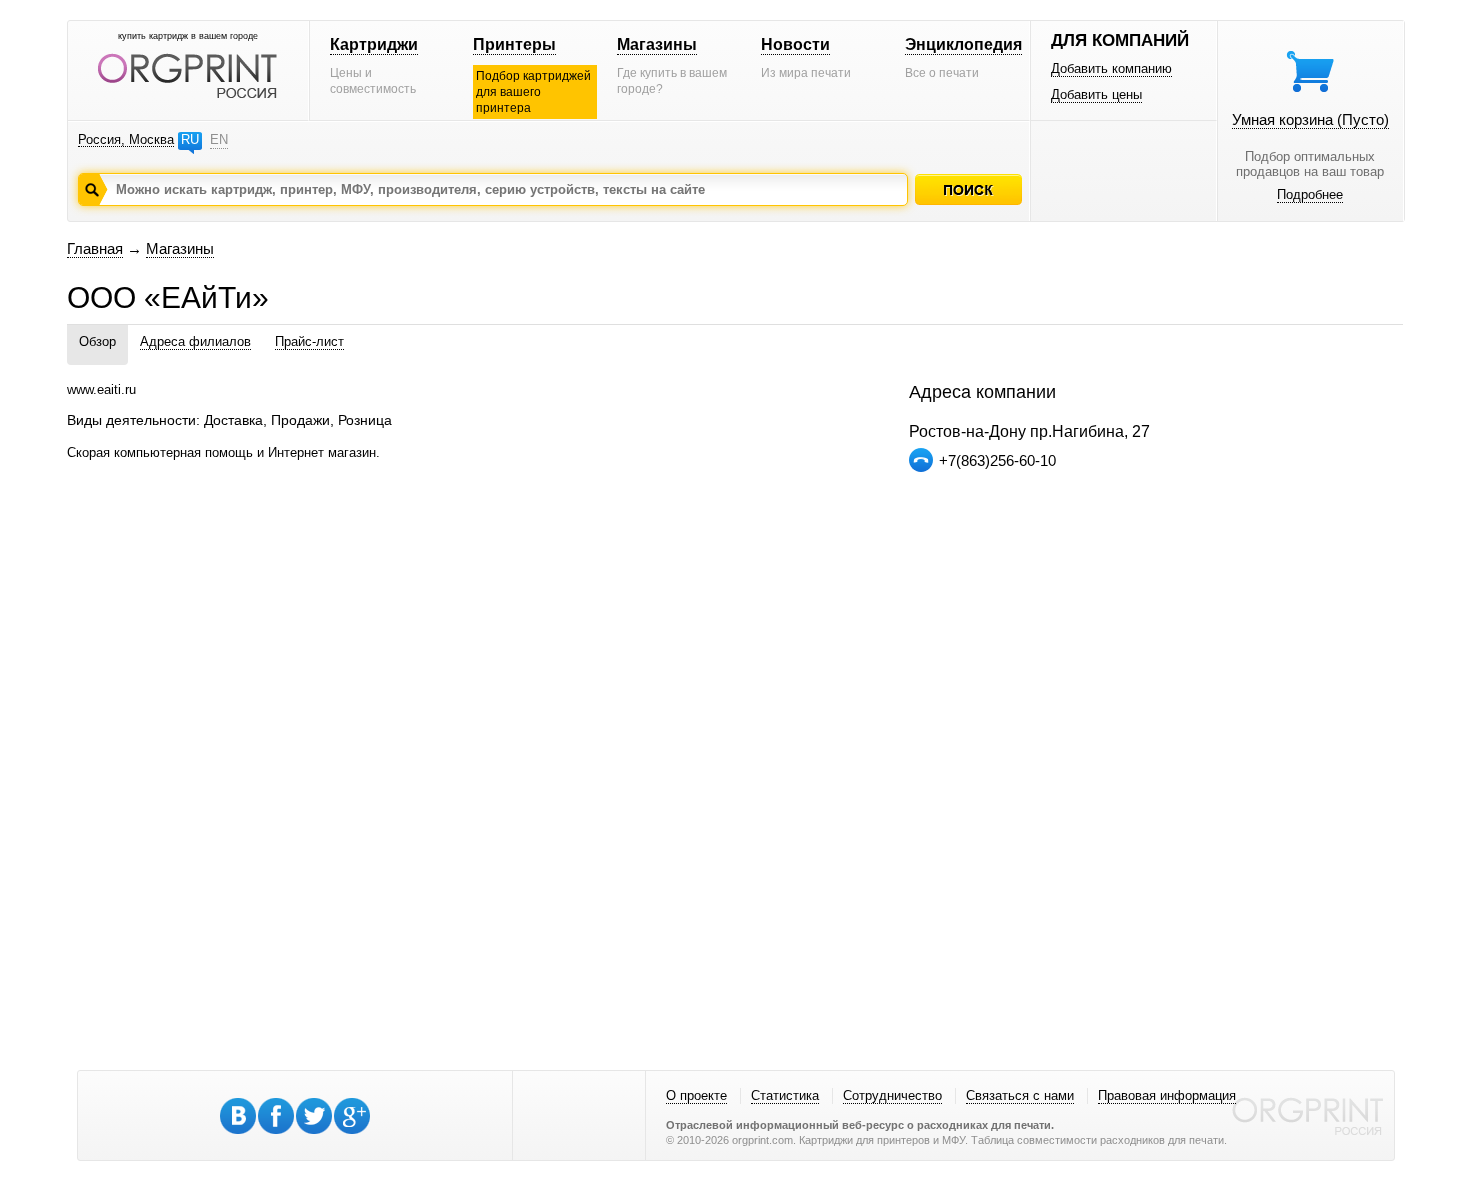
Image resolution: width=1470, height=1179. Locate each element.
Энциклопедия (963, 44)
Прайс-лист (309, 341)
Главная (95, 248)
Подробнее (1310, 194)
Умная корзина (1310, 119)
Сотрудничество (892, 1095)
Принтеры (514, 44)
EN (219, 139)
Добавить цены (1096, 94)
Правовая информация (1167, 1095)
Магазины (657, 44)
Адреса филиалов (195, 341)
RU (190, 139)
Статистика (785, 1095)
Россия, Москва (126, 139)
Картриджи (374, 44)
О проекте (696, 1095)
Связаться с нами (1020, 1095)
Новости (795, 44)
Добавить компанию (1111, 68)
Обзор (97, 341)
